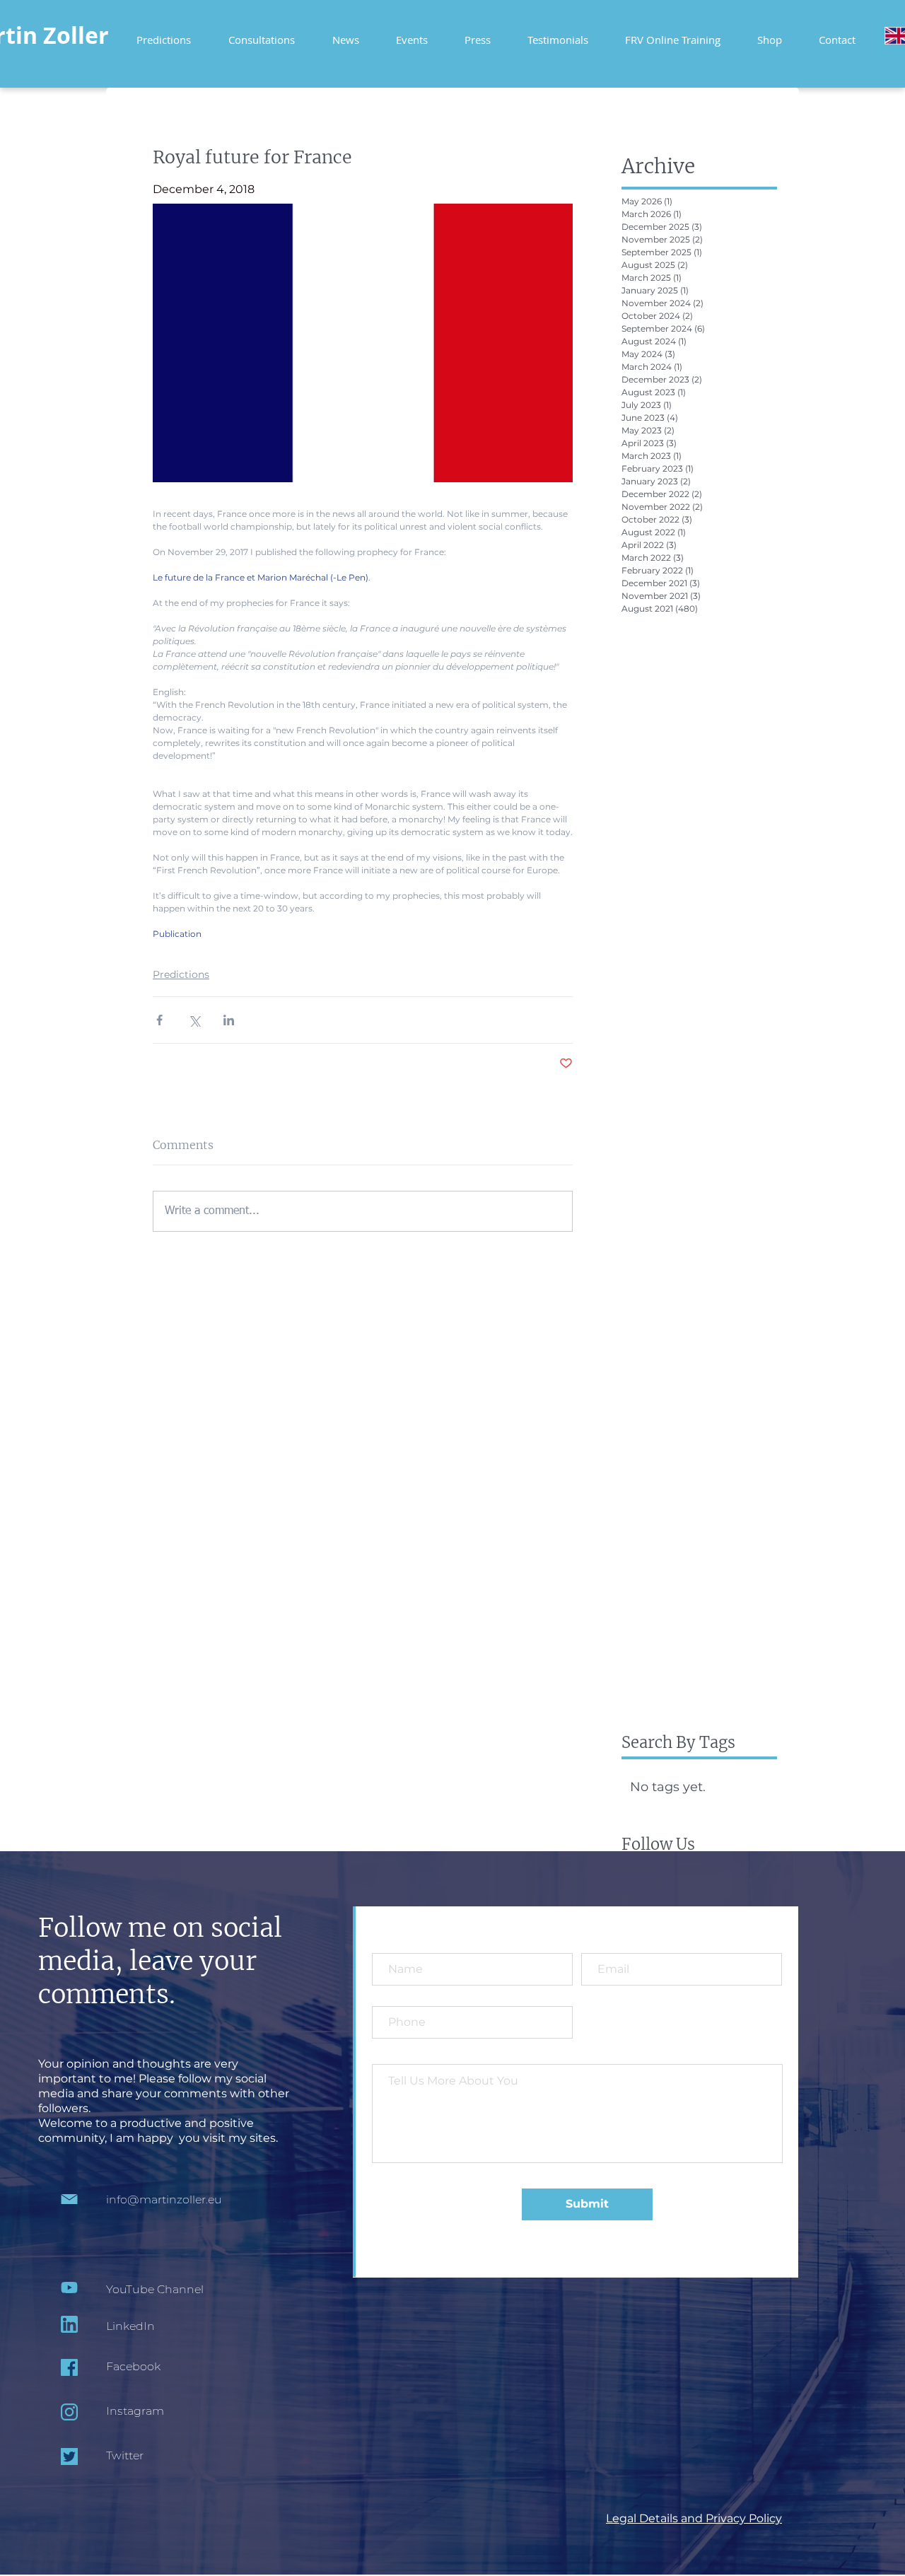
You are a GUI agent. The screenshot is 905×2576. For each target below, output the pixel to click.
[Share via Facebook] (159, 1020)
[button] (673, 34)
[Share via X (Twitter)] (194, 1020)
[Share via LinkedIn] (229, 1020)
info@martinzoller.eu (164, 2199)
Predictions (181, 974)
